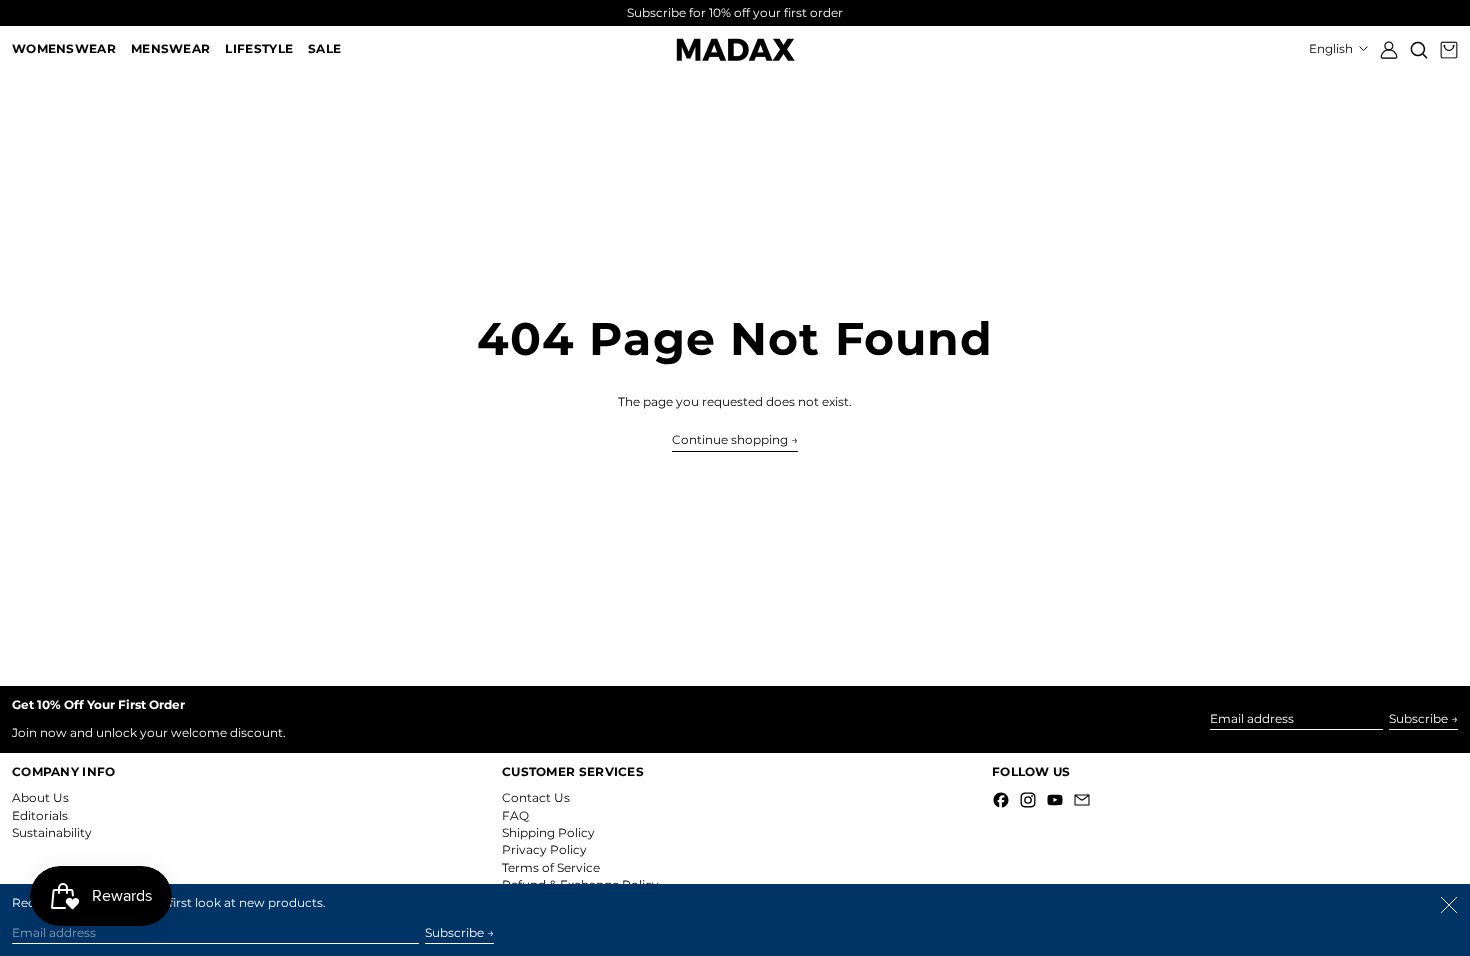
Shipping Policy (548, 832)
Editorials (40, 815)
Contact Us (536, 797)
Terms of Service (551, 867)
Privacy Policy (544, 849)
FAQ (515, 815)
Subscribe (1418, 718)
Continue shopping (730, 440)
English (1332, 48)
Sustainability (52, 832)
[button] (1419, 49)
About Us (40, 797)
